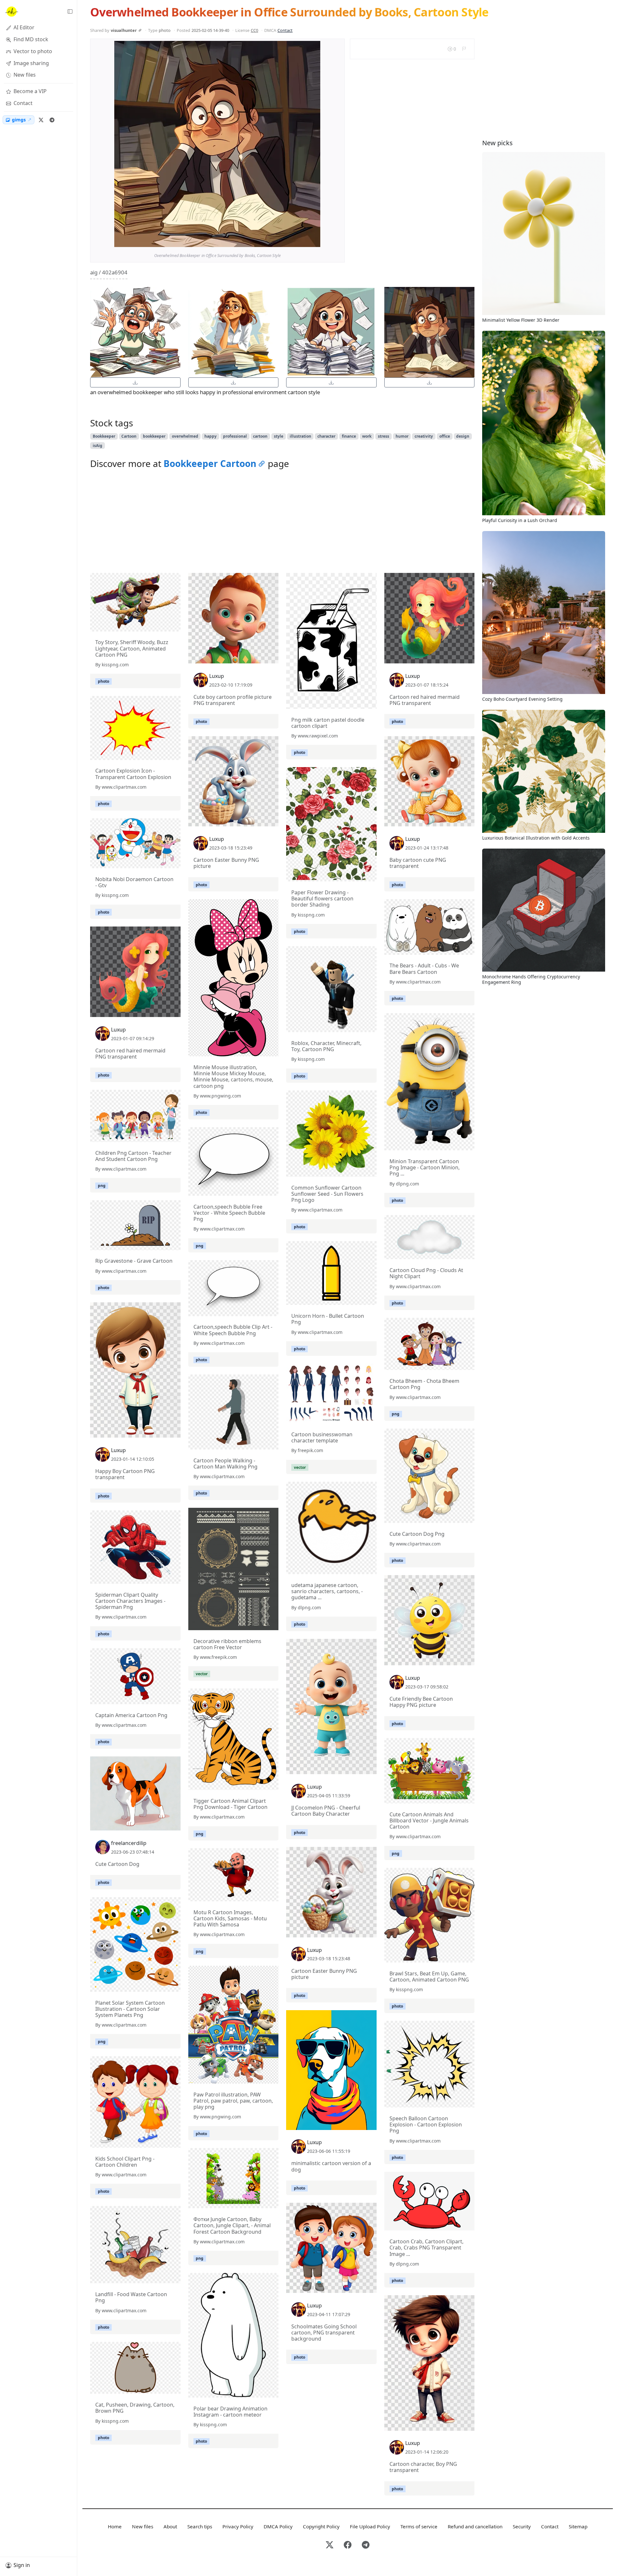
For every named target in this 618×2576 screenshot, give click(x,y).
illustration (300, 436)
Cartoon (129, 436)
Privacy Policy (238, 2526)
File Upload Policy (370, 2526)
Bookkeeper (104, 436)
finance (349, 436)
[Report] (464, 49)
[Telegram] (52, 120)
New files (143, 2526)
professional (235, 436)
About (170, 2526)
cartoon (260, 436)
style (279, 436)
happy (211, 436)
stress (384, 436)
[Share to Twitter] (291, 241)
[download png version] (135, 382)
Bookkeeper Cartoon (210, 463)
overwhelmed (185, 436)
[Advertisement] (282, 523)
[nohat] (11, 12)
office (445, 436)
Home (115, 2526)
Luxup (217, 676)
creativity (424, 436)
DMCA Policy (278, 2526)
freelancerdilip (129, 1843)
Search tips (200, 2526)
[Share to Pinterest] (314, 241)
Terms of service (419, 2526)
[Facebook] (348, 2545)
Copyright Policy (321, 2526)
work (367, 436)
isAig (98, 446)
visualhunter (124, 30)
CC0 (254, 30)
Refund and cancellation (475, 2526)
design (463, 436)
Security (522, 2526)
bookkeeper (154, 436)
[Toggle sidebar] (70, 12)
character (326, 436)
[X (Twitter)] (41, 120)
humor (402, 436)
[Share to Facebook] (302, 241)
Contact (285, 30)
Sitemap (578, 2526)
